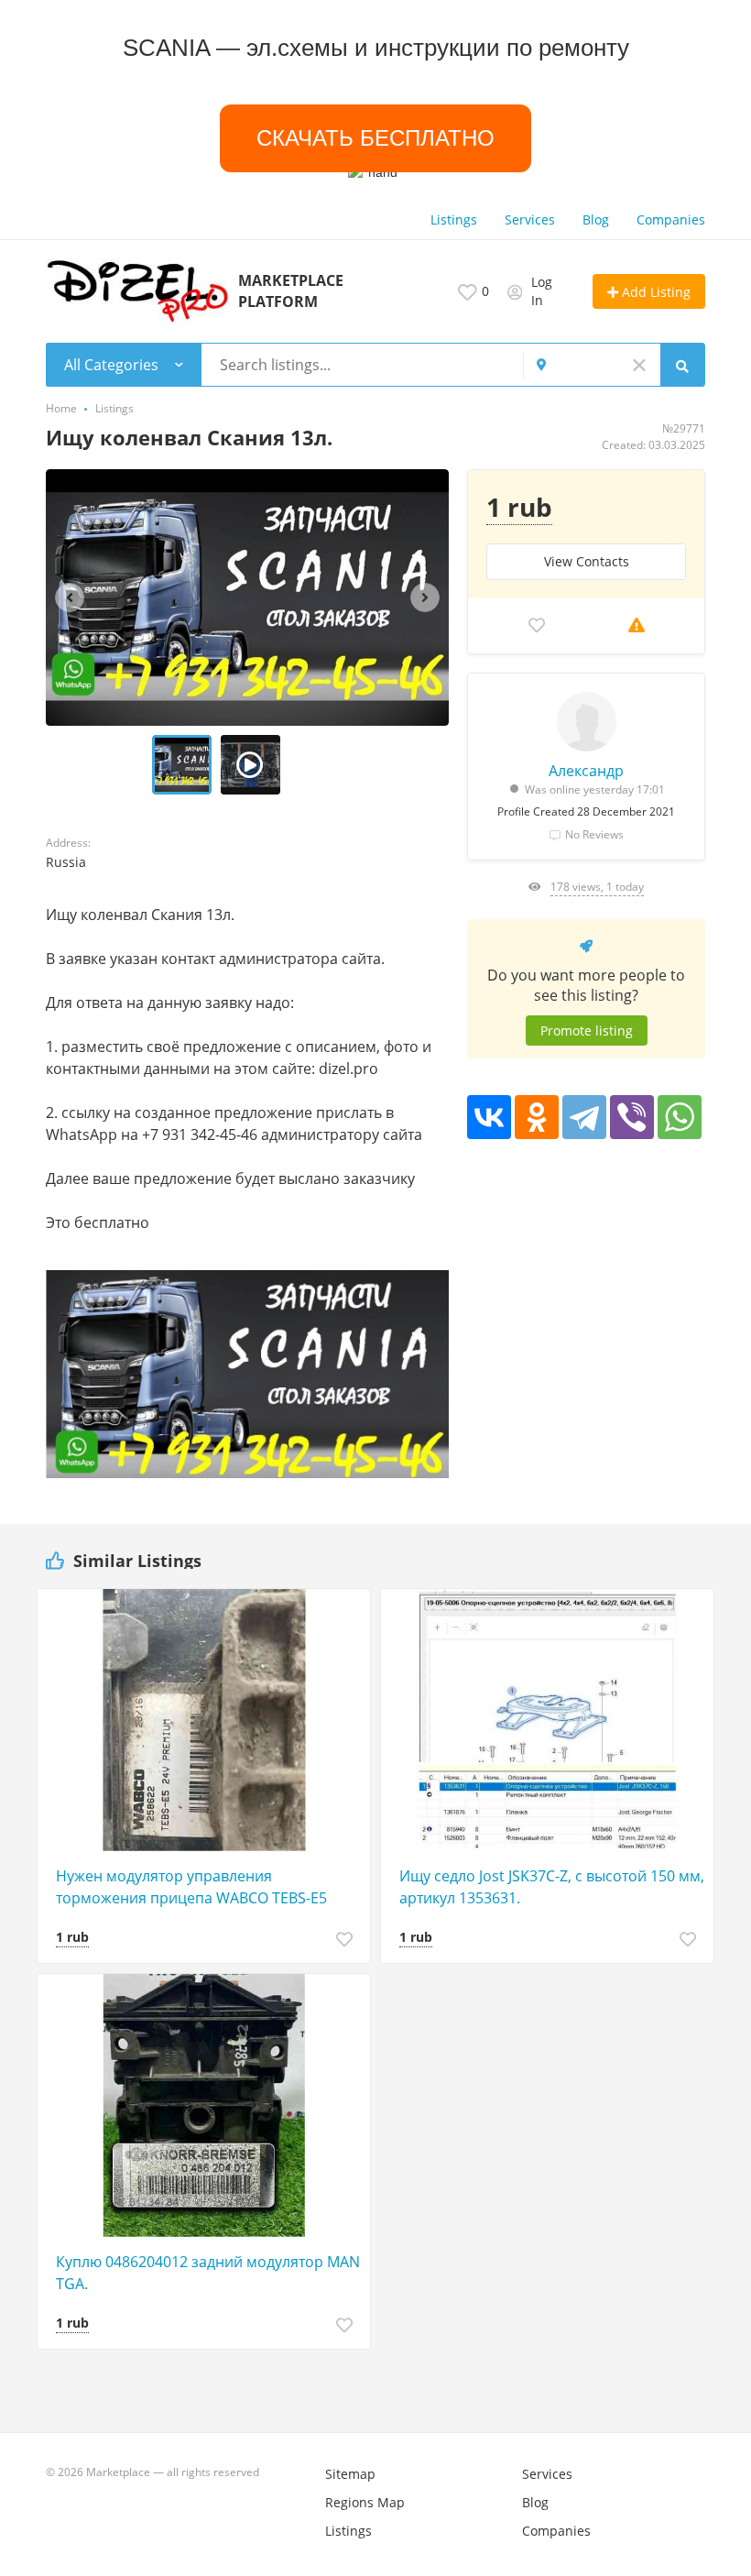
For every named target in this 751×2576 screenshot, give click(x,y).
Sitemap (350, 2474)
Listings (454, 219)
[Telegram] (584, 1117)
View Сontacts (587, 561)
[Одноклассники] (537, 1117)
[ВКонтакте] (489, 1117)
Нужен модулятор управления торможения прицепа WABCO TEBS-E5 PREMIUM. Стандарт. (191, 1887)
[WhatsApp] (680, 1117)
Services (530, 219)
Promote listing (587, 1030)
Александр (586, 771)
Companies (671, 219)
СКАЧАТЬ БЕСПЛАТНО (375, 138)
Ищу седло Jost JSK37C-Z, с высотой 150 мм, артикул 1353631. (552, 1887)
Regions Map (365, 2502)
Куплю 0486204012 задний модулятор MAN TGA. (208, 2273)
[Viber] (632, 1117)
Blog (596, 219)
